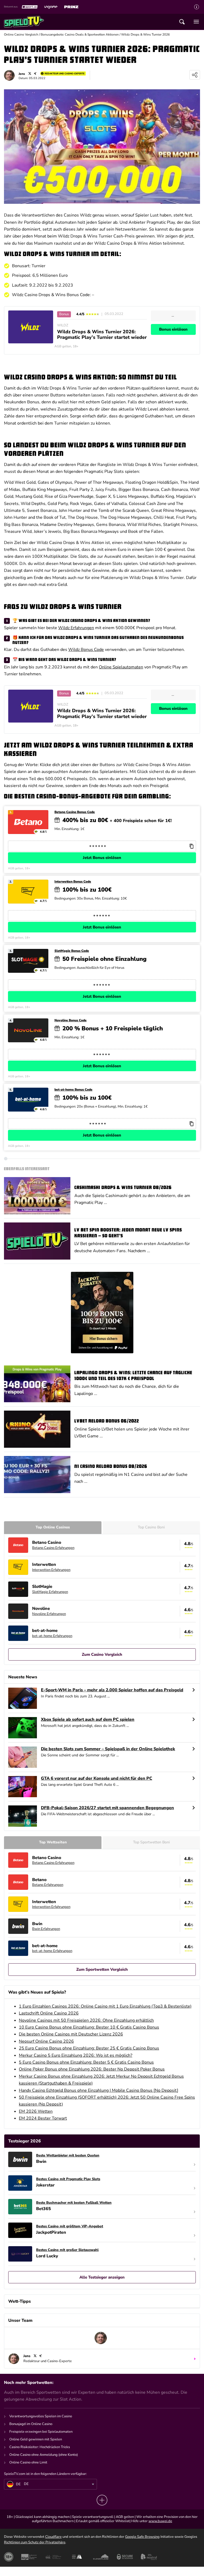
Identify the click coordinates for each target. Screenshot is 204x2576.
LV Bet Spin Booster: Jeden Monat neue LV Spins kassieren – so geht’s (128, 1233)
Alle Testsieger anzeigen (102, 2277)
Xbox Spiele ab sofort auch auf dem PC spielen (88, 1720)
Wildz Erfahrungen (76, 628)
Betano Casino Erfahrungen (53, 1548)
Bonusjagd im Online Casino (31, 2424)
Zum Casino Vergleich (102, 1654)
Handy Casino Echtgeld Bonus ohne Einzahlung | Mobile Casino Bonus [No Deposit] (99, 2090)
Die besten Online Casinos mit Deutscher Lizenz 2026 (71, 2034)
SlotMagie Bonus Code (72, 951)
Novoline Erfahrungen (49, 1614)
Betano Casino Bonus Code (75, 812)
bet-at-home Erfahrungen (52, 1636)
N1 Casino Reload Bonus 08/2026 (111, 1467)
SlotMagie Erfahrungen (50, 1592)
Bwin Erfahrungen (46, 1929)
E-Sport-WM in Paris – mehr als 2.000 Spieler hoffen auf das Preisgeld (112, 1690)
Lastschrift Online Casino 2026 (49, 2013)
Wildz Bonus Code (86, 650)
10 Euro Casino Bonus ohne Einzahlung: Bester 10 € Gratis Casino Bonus (89, 2027)
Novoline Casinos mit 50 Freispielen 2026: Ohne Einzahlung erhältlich (86, 2020)
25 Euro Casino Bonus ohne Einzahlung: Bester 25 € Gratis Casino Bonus (89, 2048)
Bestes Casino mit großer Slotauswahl (67, 2250)
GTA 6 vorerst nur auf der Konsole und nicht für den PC (97, 1778)
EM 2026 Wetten (36, 2111)
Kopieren (191, 846)
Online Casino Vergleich (21, 34)
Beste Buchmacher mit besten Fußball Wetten (74, 2203)
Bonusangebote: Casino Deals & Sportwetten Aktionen (80, 34)
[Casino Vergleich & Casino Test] (24, 22)
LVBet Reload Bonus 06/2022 (107, 1421)
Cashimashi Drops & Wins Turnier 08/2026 (123, 1188)
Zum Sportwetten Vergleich (102, 1969)
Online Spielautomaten (121, 667)
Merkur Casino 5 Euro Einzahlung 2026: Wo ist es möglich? (76, 2055)
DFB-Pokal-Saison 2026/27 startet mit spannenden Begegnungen (107, 1808)
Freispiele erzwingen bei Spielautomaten (41, 2432)
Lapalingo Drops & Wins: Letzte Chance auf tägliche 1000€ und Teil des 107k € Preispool (133, 1376)
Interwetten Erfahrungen (51, 1570)
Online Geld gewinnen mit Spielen (36, 2439)
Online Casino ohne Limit (28, 2462)
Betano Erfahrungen (48, 1885)
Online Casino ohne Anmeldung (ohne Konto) (44, 2455)
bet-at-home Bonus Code (73, 1090)
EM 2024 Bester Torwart (43, 2118)
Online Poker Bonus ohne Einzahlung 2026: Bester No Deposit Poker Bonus (92, 2069)
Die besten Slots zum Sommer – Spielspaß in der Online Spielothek (108, 1749)
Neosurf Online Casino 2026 (46, 2041)
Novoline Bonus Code (71, 1020)
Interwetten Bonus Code (73, 882)
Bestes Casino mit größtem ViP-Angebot (70, 2227)
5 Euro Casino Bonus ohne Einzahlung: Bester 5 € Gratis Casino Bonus (86, 2062)
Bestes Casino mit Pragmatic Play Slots (68, 2179)
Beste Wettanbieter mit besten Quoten (68, 2156)
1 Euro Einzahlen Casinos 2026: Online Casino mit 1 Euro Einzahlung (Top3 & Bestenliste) (105, 2006)
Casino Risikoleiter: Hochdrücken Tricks (40, 2447)
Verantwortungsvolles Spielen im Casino (41, 2416)
